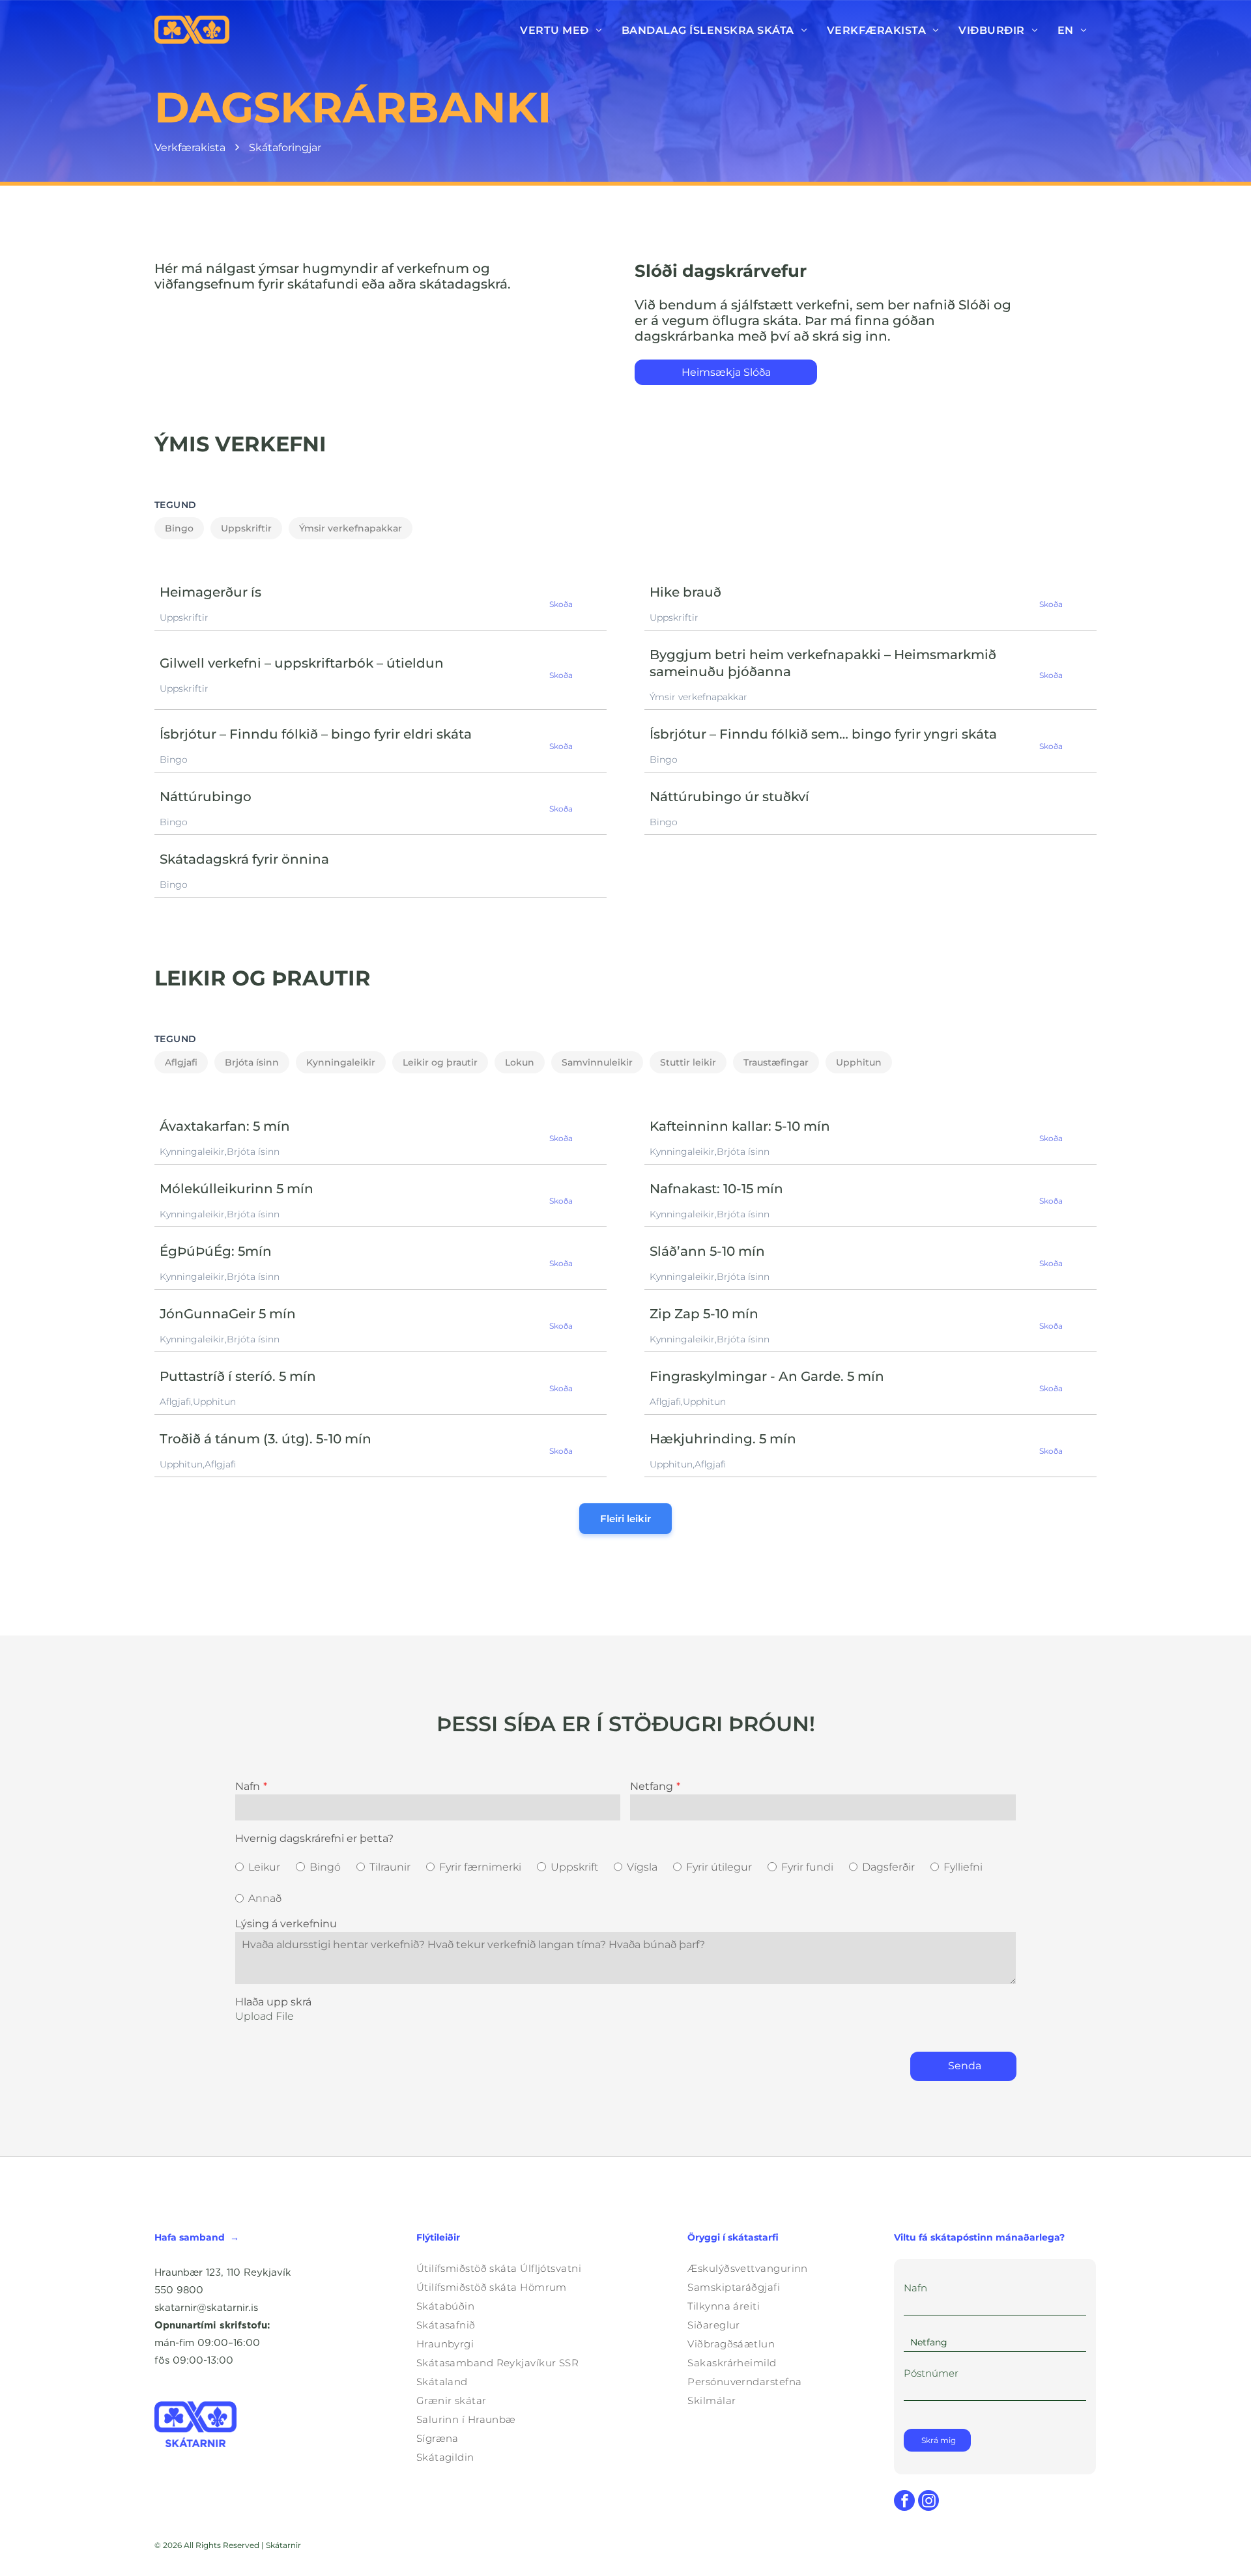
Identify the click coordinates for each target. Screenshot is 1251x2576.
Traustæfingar (776, 1062)
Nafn (248, 1786)
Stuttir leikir (688, 1062)
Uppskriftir (246, 528)
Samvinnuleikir (597, 1062)
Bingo (179, 528)
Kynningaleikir (341, 1062)
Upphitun (859, 1062)
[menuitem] (561, 30)
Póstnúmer (931, 2373)
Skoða (561, 604)
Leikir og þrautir (440, 1062)
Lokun (520, 1062)
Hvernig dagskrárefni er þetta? (314, 1838)
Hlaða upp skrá (273, 2002)
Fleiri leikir (625, 1519)
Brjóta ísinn (252, 1062)
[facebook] (904, 2502)
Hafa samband (190, 2237)
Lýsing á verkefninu (286, 1924)
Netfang (652, 1786)
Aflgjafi (181, 1062)
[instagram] (928, 2502)
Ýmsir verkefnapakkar (351, 528)
